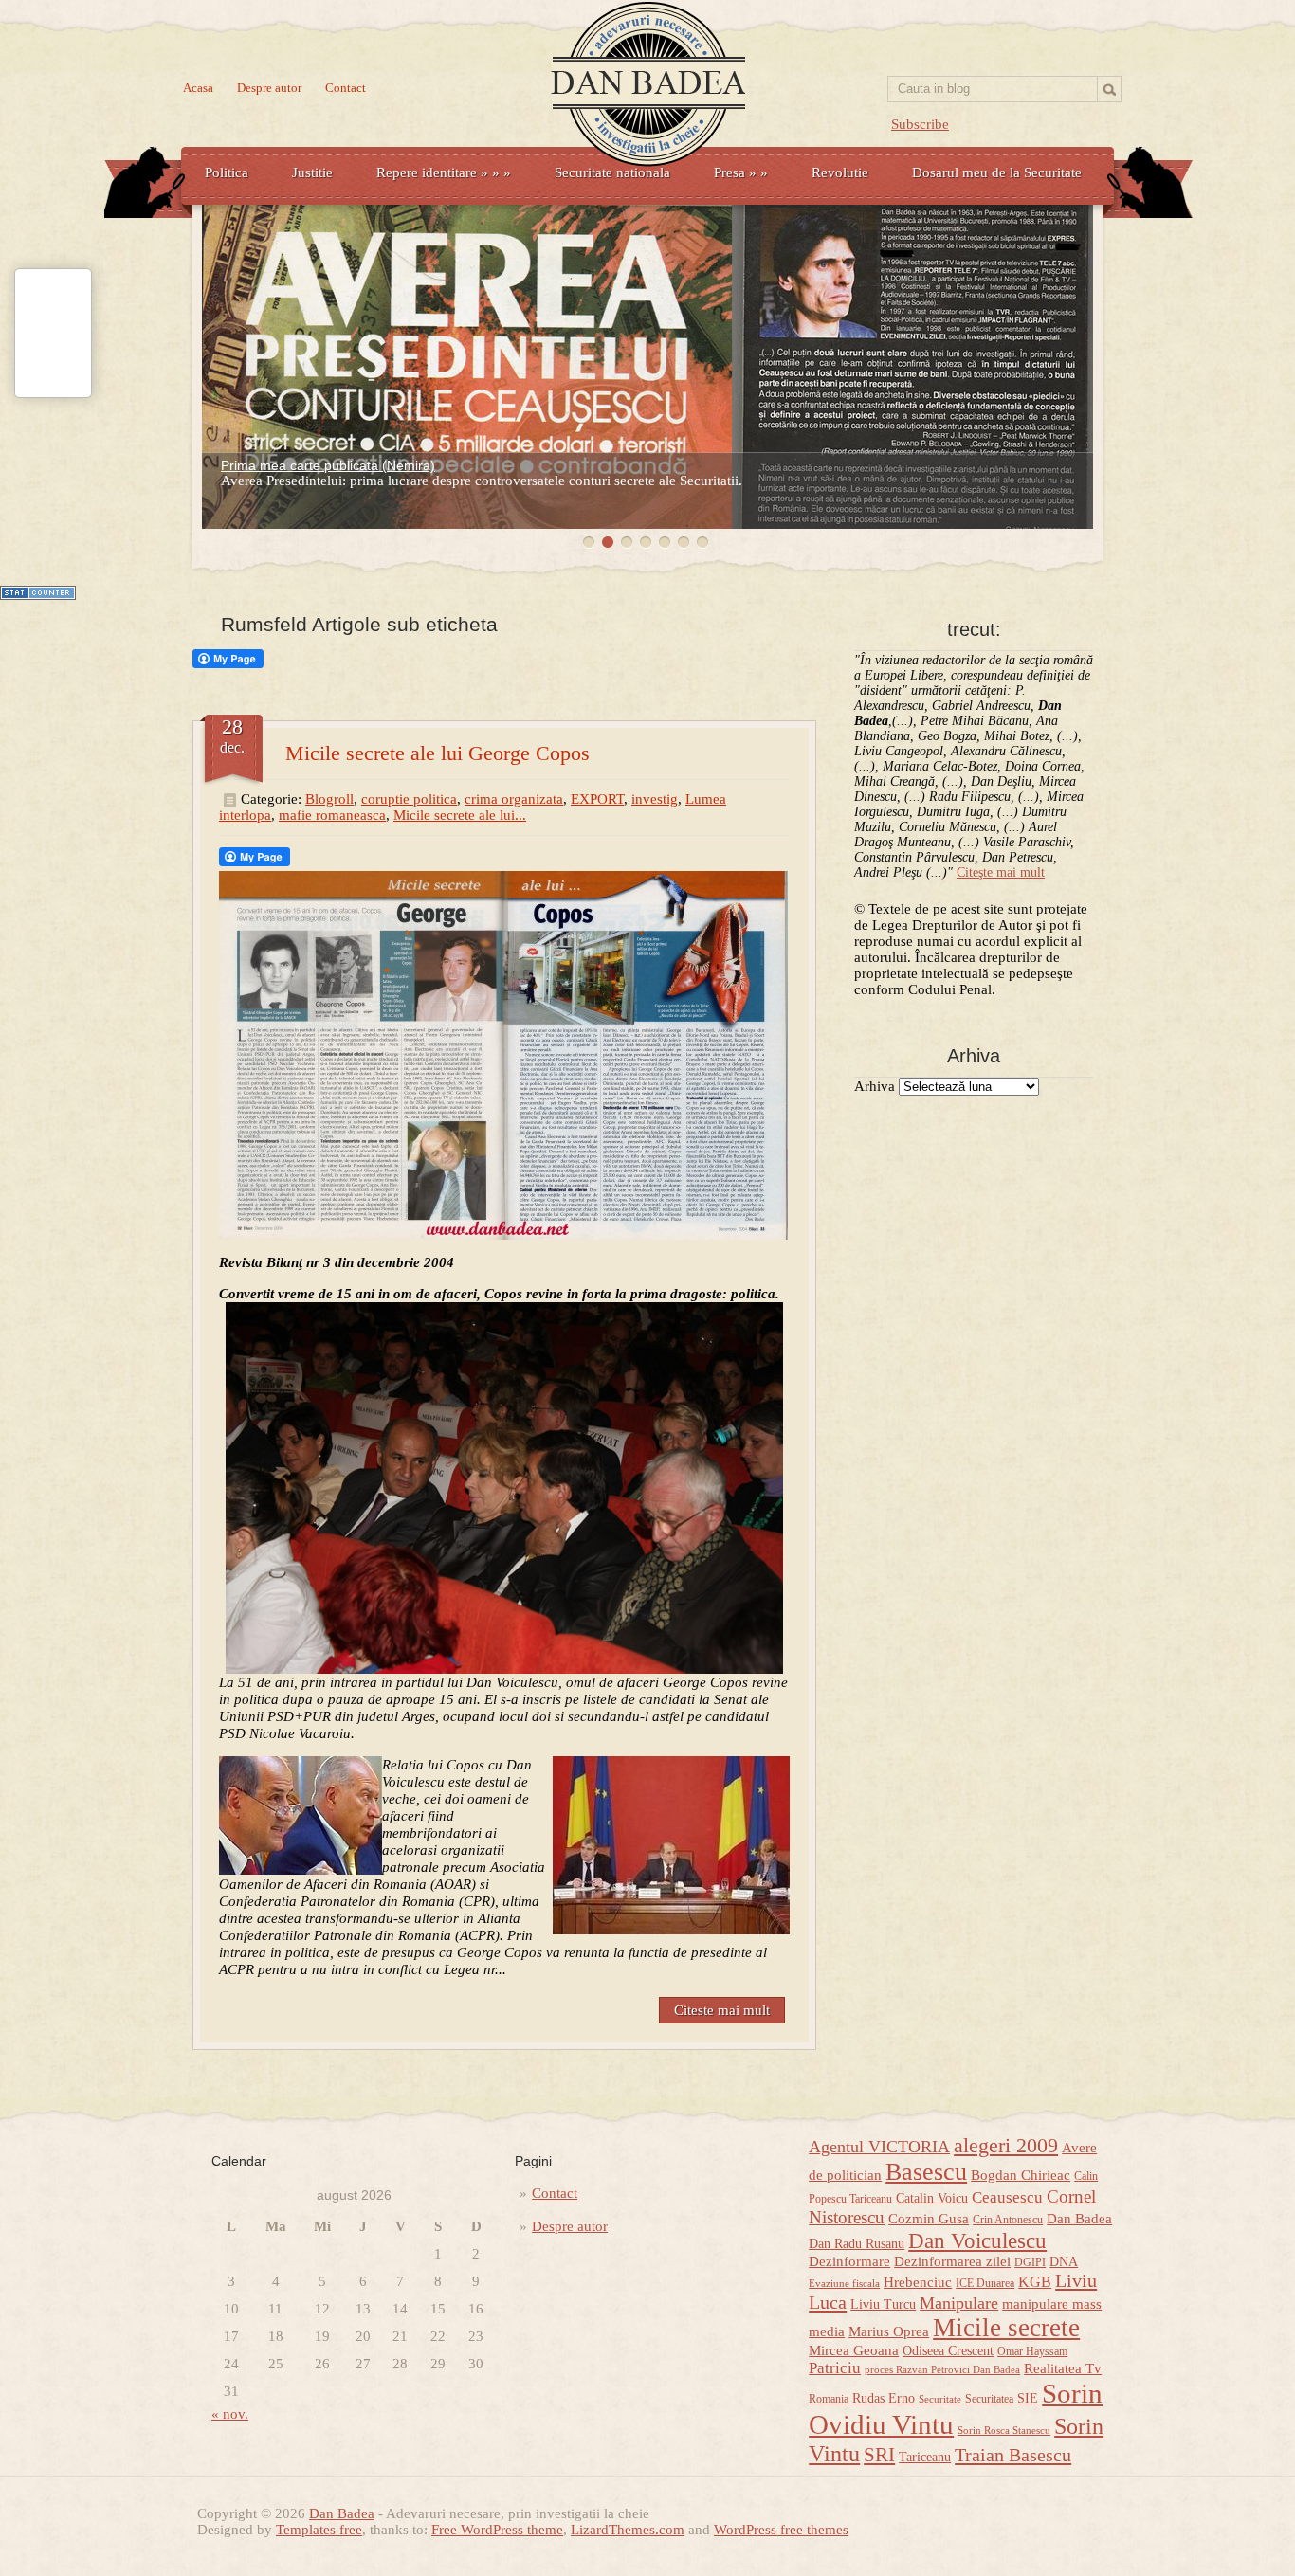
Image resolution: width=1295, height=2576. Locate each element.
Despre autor (269, 88)
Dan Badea (1079, 2219)
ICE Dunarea (985, 2283)
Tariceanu (925, 2457)
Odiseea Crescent (948, 2351)
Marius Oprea (889, 2331)
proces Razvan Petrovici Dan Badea (942, 2370)
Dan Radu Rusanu (857, 2244)
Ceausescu (1007, 2197)
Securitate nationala (612, 172)
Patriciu (835, 2368)
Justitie (312, 172)
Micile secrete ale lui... (460, 815)
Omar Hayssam (1032, 2351)
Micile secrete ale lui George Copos (438, 753)
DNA (1064, 2262)
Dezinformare (849, 2261)
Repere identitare (444, 172)
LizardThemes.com (628, 2530)
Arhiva (875, 1086)
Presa (741, 172)
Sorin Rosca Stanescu (1004, 2431)
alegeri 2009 (1006, 2146)
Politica (227, 172)
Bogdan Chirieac (1021, 2175)
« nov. (230, 2414)
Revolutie (840, 172)
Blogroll (329, 799)
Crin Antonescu (1008, 2220)
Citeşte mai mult (1001, 872)
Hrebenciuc (918, 2282)
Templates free (319, 2530)
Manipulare (959, 2303)
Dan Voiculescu (977, 2240)
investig (655, 799)
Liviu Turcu (883, 2304)
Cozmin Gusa (929, 2219)
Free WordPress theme (497, 2530)
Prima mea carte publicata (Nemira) (328, 465)
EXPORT (597, 799)
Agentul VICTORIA (879, 2147)
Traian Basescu (1013, 2455)
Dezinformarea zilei (952, 2261)
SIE (1028, 2398)
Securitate (940, 2399)
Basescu (926, 2172)
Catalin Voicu (932, 2198)
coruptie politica (409, 799)
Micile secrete (1006, 2328)
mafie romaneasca (332, 815)
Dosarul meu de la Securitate (997, 172)
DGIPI (1030, 2262)
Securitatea (989, 2399)
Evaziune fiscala (844, 2284)
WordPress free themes (781, 2530)
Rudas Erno (884, 2398)
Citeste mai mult (722, 2010)
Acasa (198, 88)
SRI (879, 2455)
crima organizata (514, 799)
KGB (1035, 2282)
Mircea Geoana (854, 2350)
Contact (346, 88)
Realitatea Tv (1063, 2368)
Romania (829, 2399)
